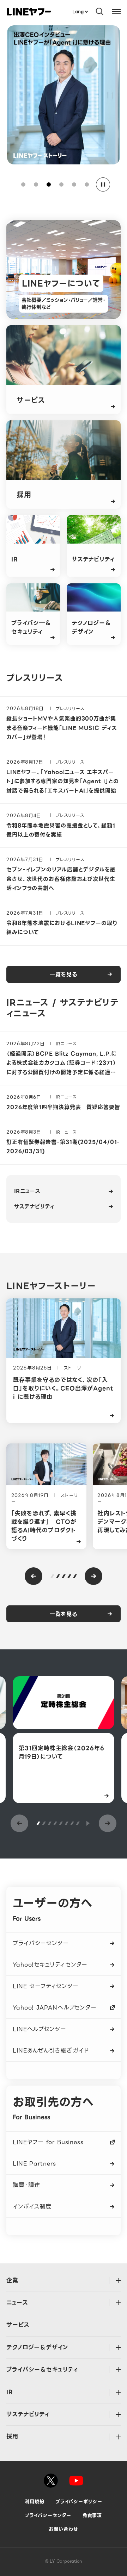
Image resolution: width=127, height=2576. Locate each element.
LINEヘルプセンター (40, 2029)
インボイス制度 (32, 2207)
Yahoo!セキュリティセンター (50, 1965)
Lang (78, 11)
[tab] (23, 184)
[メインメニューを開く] (116, 11)
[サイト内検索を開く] (100, 11)
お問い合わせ (63, 2529)
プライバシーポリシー (79, 2502)
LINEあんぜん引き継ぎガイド (51, 2051)
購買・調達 (26, 2185)
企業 (12, 2280)
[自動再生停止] (103, 184)
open (118, 2281)
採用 (12, 2436)
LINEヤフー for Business (48, 2142)
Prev (34, 1576)
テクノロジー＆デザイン (37, 2347)
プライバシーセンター (41, 1943)
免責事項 (92, 2515)
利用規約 (35, 2502)
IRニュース (27, 1191)
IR (10, 2392)
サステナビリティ (34, 1206)
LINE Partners (34, 2164)
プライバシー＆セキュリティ (42, 2370)
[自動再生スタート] (87, 1823)
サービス (18, 2325)
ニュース (17, 2303)
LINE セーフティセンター (46, 1986)
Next (93, 1576)
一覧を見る (64, 974)
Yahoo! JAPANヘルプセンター (55, 2008)
